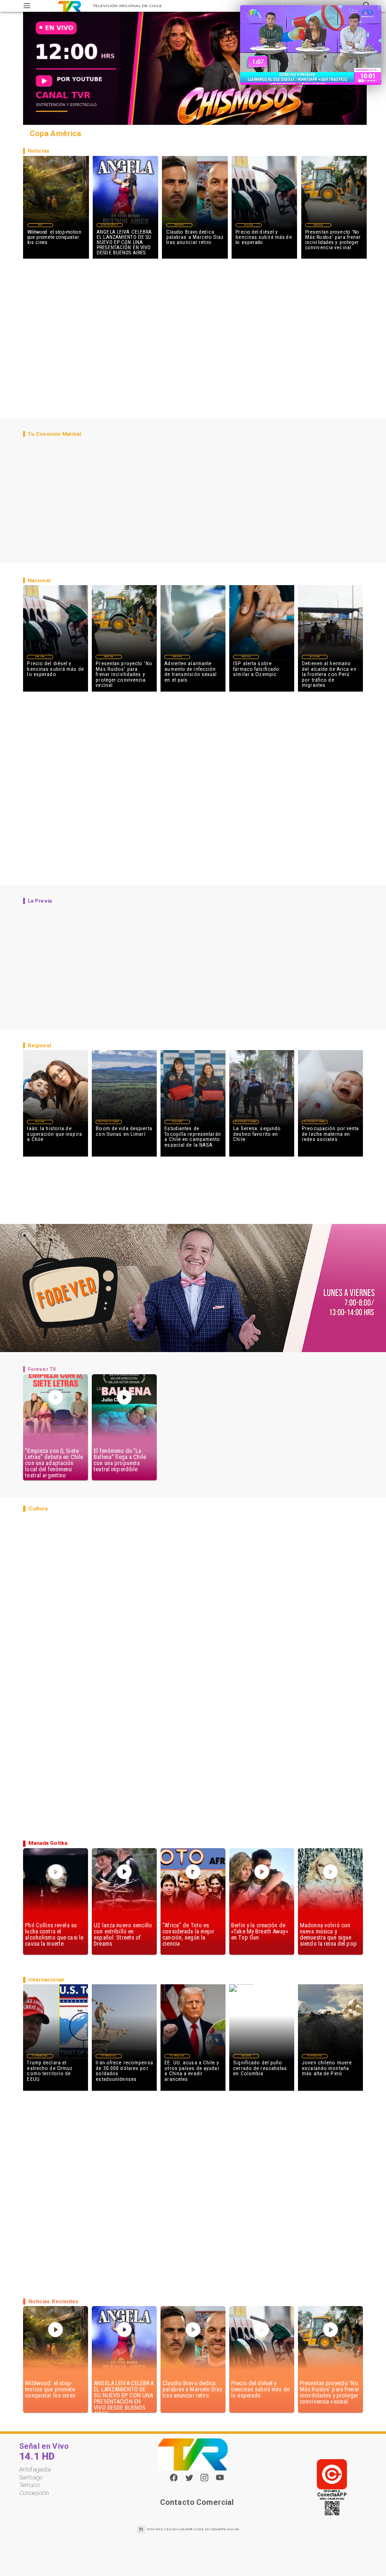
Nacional (249, 225)
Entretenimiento (110, 225)
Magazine (40, 1122)
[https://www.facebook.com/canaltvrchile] (174, 2478)
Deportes (179, 225)
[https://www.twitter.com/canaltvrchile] (189, 2480)
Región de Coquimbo (109, 1122)
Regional (177, 1122)
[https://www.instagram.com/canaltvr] (204, 2480)
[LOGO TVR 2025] (69, 6)
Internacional (40, 2056)
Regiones (315, 657)
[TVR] (27, 6)
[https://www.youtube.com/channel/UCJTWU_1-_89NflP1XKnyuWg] (220, 2480)
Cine (40, 225)
